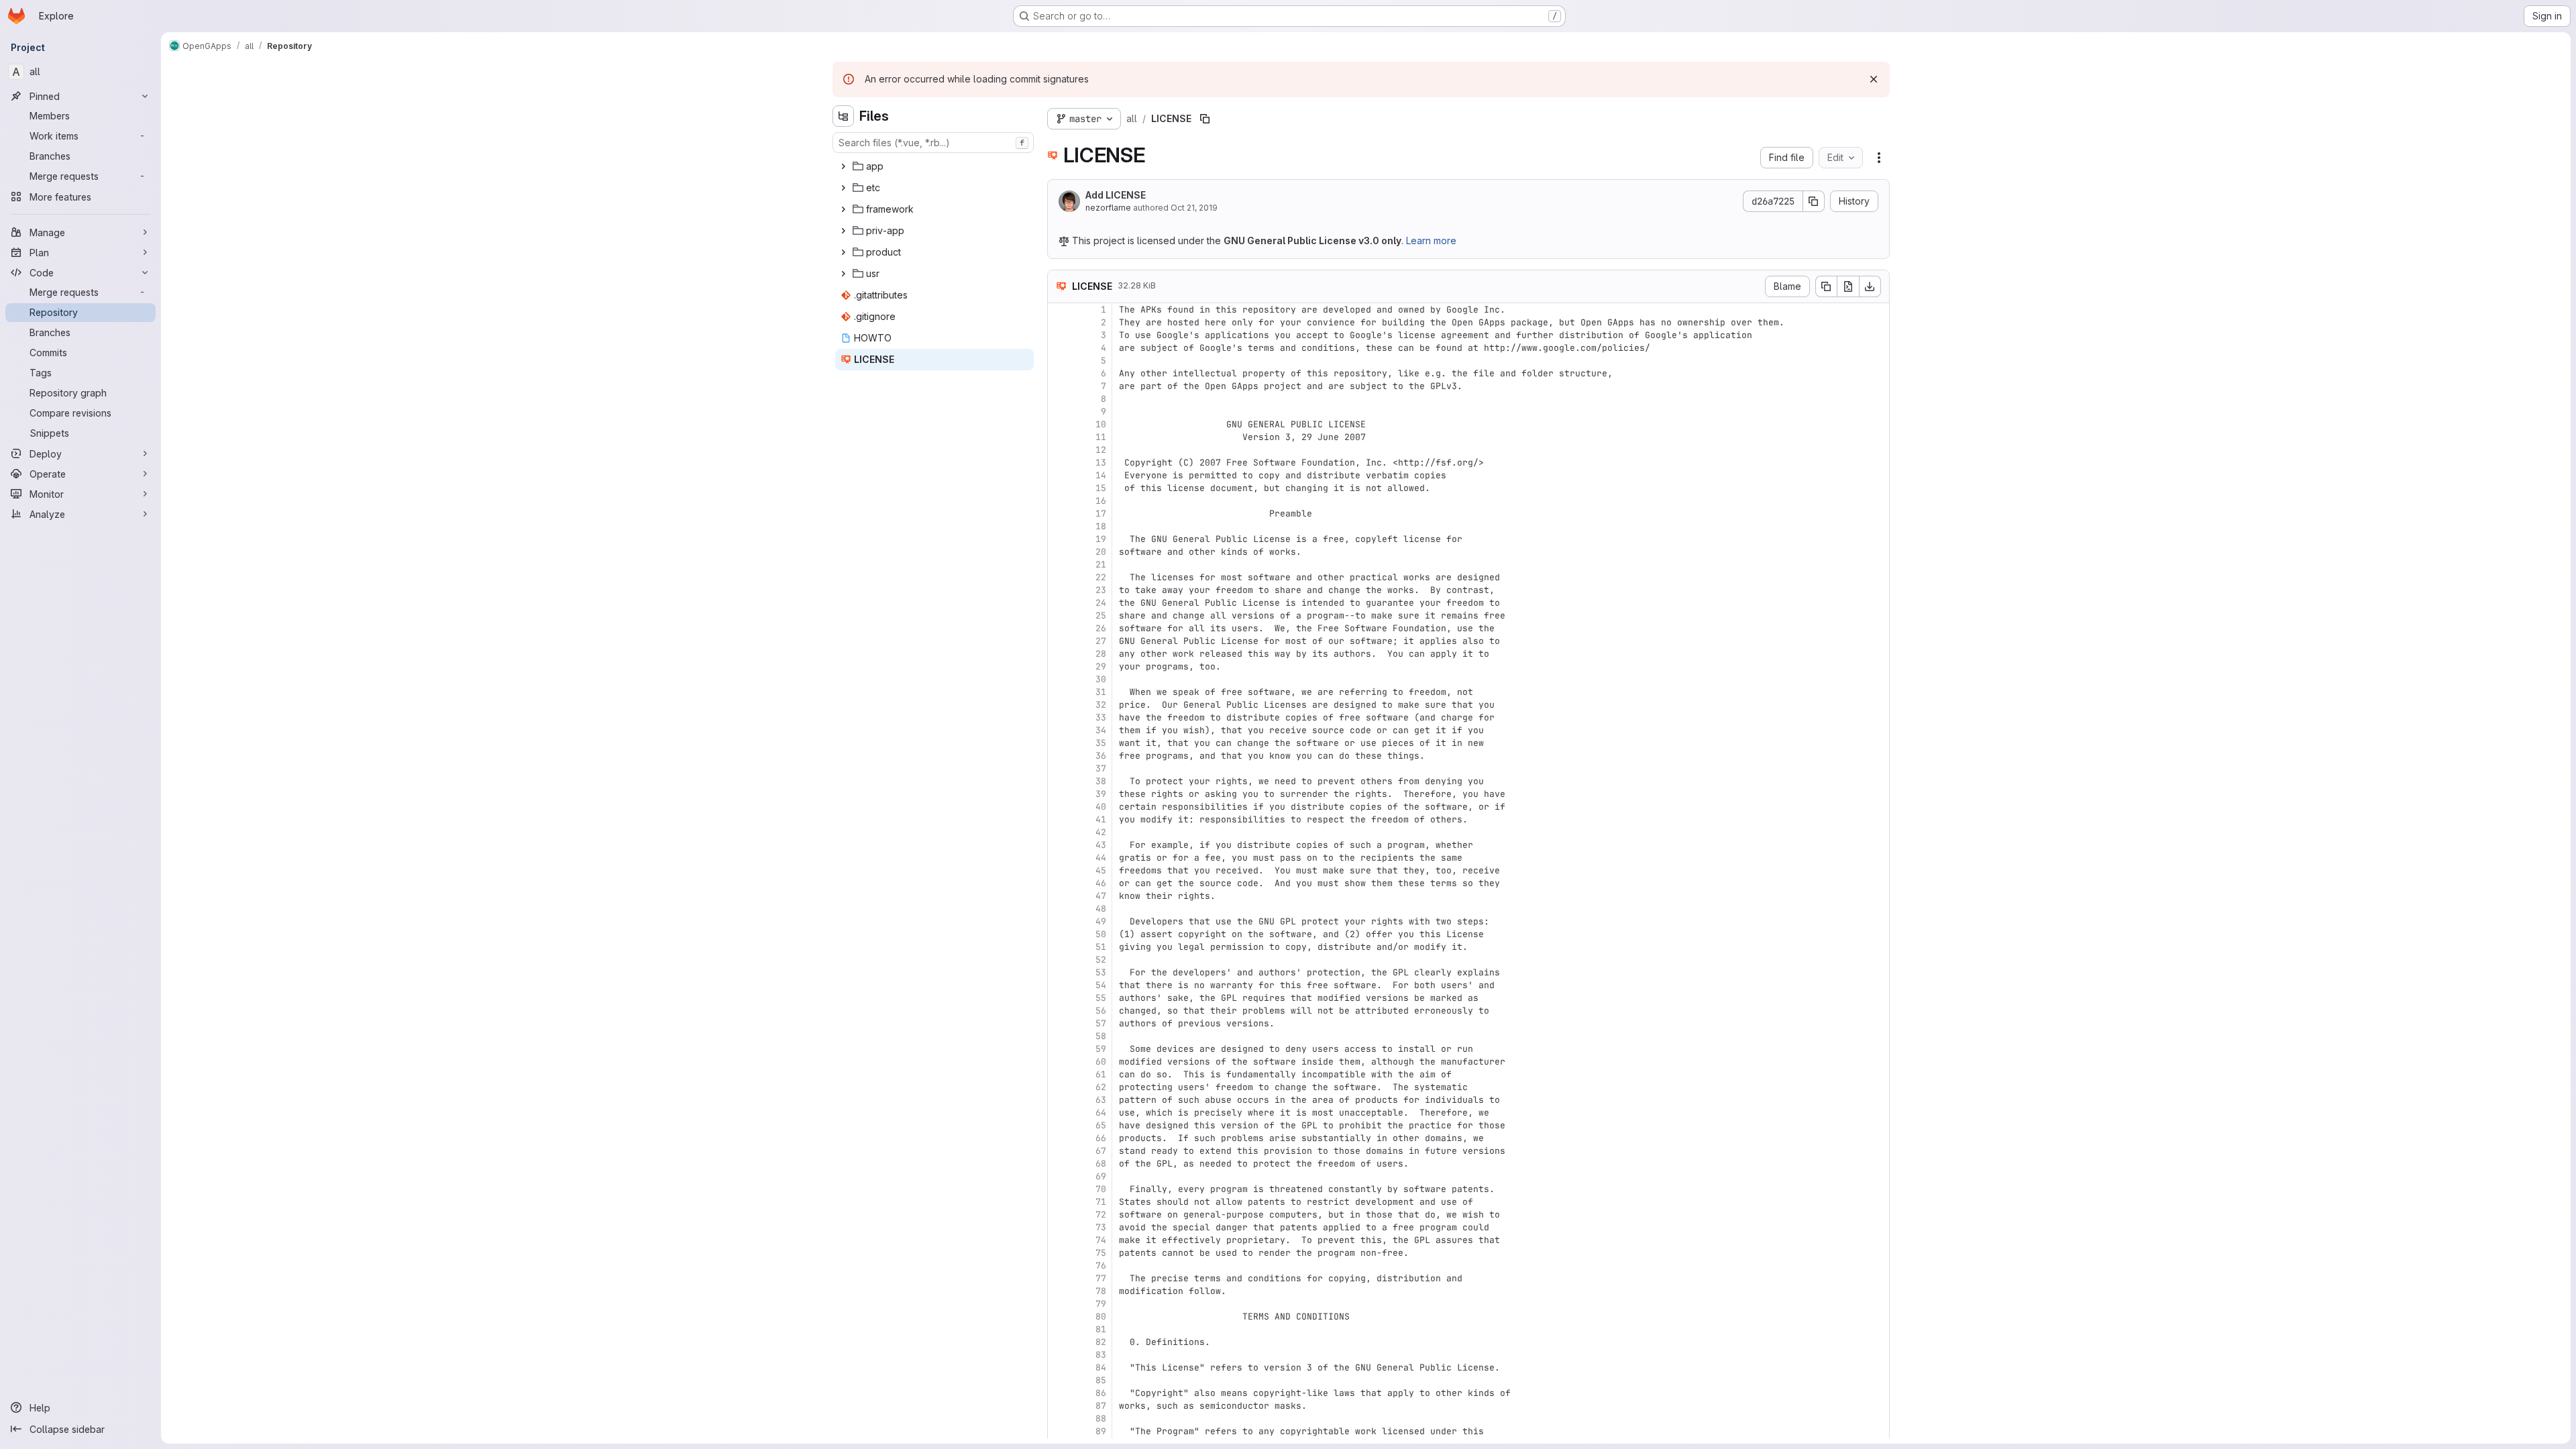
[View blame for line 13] (1059, 463)
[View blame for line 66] (1059, 1138)
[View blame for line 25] (1059, 615)
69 (1101, 1176)
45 (1101, 870)
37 (1101, 768)
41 (1101, 819)
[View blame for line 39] (1059, 794)
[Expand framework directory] (843, 209)
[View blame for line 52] (1059, 960)
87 (1101, 1406)
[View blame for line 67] (1059, 1151)
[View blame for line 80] (1059, 1317)
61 (1101, 1074)
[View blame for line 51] (1059, 947)
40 (1101, 807)
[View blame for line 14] (1059, 475)
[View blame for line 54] (1059, 985)
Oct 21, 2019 (1194, 208)
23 (1101, 590)
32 (1101, 705)
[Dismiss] (1874, 79)
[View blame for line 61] (1059, 1074)
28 (1101, 654)
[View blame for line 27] (1059, 641)
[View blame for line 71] (1059, 1202)
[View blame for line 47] (1059, 896)
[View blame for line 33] (1059, 717)
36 (1101, 756)
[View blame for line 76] (1059, 1266)
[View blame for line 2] (1059, 322)
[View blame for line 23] (1059, 590)
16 (1101, 501)
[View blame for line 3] (1059, 335)
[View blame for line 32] (1059, 705)
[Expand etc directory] (843, 188)
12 (1101, 450)
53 (1101, 972)
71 (1101, 1202)
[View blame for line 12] (1059, 450)
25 (1101, 615)
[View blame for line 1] (1059, 310)
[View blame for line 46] (1059, 883)
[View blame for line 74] (1059, 1240)
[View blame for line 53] (1059, 972)
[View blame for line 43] (1059, 845)
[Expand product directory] (843, 252)
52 (1101, 960)
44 (1101, 858)
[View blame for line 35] (1059, 743)
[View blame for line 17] (1059, 514)
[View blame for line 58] (1059, 1036)
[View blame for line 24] (1059, 603)
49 (1101, 921)
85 (1101, 1380)
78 (1101, 1291)
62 (1101, 1087)
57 (1101, 1023)
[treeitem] (934, 166)
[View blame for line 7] (1059, 386)
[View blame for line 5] (1059, 361)
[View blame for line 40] (1059, 807)
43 (1101, 845)
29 (1101, 666)
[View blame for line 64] (1059, 1113)
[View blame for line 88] (1059, 1418)
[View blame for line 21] (1059, 565)
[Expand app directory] (843, 166)
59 (1101, 1049)
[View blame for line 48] (1059, 909)
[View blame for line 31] (1059, 692)
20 (1101, 552)
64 (1101, 1113)
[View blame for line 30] (1059, 679)
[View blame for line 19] (1059, 539)
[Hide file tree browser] (843, 116)
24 (1101, 603)
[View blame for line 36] (1059, 756)
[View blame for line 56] (1059, 1011)
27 (1101, 641)
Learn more (1431, 240)
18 (1101, 526)
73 (1101, 1227)
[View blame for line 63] (1059, 1100)
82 (1101, 1342)
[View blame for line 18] (1059, 526)
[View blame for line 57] (1059, 1023)
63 (1101, 1100)
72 (1101, 1215)
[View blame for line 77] (1059, 1278)
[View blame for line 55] (1059, 998)
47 (1101, 896)
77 (1101, 1278)
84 (1101, 1367)
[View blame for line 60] (1059, 1062)
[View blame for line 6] (1059, 373)
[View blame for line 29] (1059, 666)
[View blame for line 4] (1059, 348)
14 (1101, 475)
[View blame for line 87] (1059, 1406)
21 (1101, 565)
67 (1101, 1151)
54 (1101, 985)
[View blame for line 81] (1059, 1329)
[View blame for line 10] (1059, 424)
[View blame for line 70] (1059, 1189)
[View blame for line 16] (1059, 501)
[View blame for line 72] (1059, 1215)
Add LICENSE (1116, 195)
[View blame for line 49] (1059, 921)
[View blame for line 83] (1059, 1355)
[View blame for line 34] (1059, 730)
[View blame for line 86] (1059, 1393)
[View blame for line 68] (1059, 1164)
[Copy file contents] (1826, 286)
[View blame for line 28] (1059, 654)
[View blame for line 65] (1059, 1125)
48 (1101, 909)
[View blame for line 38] (1059, 781)
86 (1101, 1393)
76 (1101, 1266)
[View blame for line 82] (1059, 1342)
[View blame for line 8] (1059, 399)
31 (1101, 692)
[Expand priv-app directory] (843, 231)
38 (1101, 781)
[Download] (1870, 286)
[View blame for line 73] (1059, 1227)
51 (1101, 947)
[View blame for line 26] (1059, 628)
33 (1101, 717)
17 (1101, 514)
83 (1101, 1355)
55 (1101, 998)
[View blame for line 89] (1059, 1431)
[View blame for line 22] (1059, 577)
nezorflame (1108, 208)
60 (1101, 1062)
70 (1101, 1189)
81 (1101, 1329)
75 (1101, 1253)
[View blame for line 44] (1059, 858)
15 (1101, 488)
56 (1101, 1011)
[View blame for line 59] (1059, 1049)
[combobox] (933, 143)
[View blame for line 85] (1059, 1380)
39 (1101, 794)
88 (1101, 1418)
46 (1101, 883)
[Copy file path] (1205, 119)
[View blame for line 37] (1059, 768)
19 (1101, 539)
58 (1101, 1036)
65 (1101, 1125)
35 (1101, 743)
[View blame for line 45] (1059, 870)
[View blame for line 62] (1059, 1087)
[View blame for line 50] (1059, 934)
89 (1101, 1431)
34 (1101, 730)
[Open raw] (1848, 286)
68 (1101, 1164)
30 (1101, 679)
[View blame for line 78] (1059, 1291)
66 (1101, 1138)
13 (1101, 463)
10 (1101, 424)
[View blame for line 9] (1059, 412)
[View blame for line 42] (1059, 832)
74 (1101, 1240)
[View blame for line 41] (1059, 819)
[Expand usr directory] (843, 274)
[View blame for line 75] (1059, 1253)
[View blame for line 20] (1059, 552)
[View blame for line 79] (1059, 1304)
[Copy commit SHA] (1814, 201)
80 (1101, 1317)
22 (1101, 577)
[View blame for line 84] (1059, 1367)
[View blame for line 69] (1059, 1176)
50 (1101, 934)
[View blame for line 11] (1059, 437)
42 (1101, 832)
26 (1101, 628)
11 (1101, 437)
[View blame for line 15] (1059, 488)
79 (1101, 1304)
